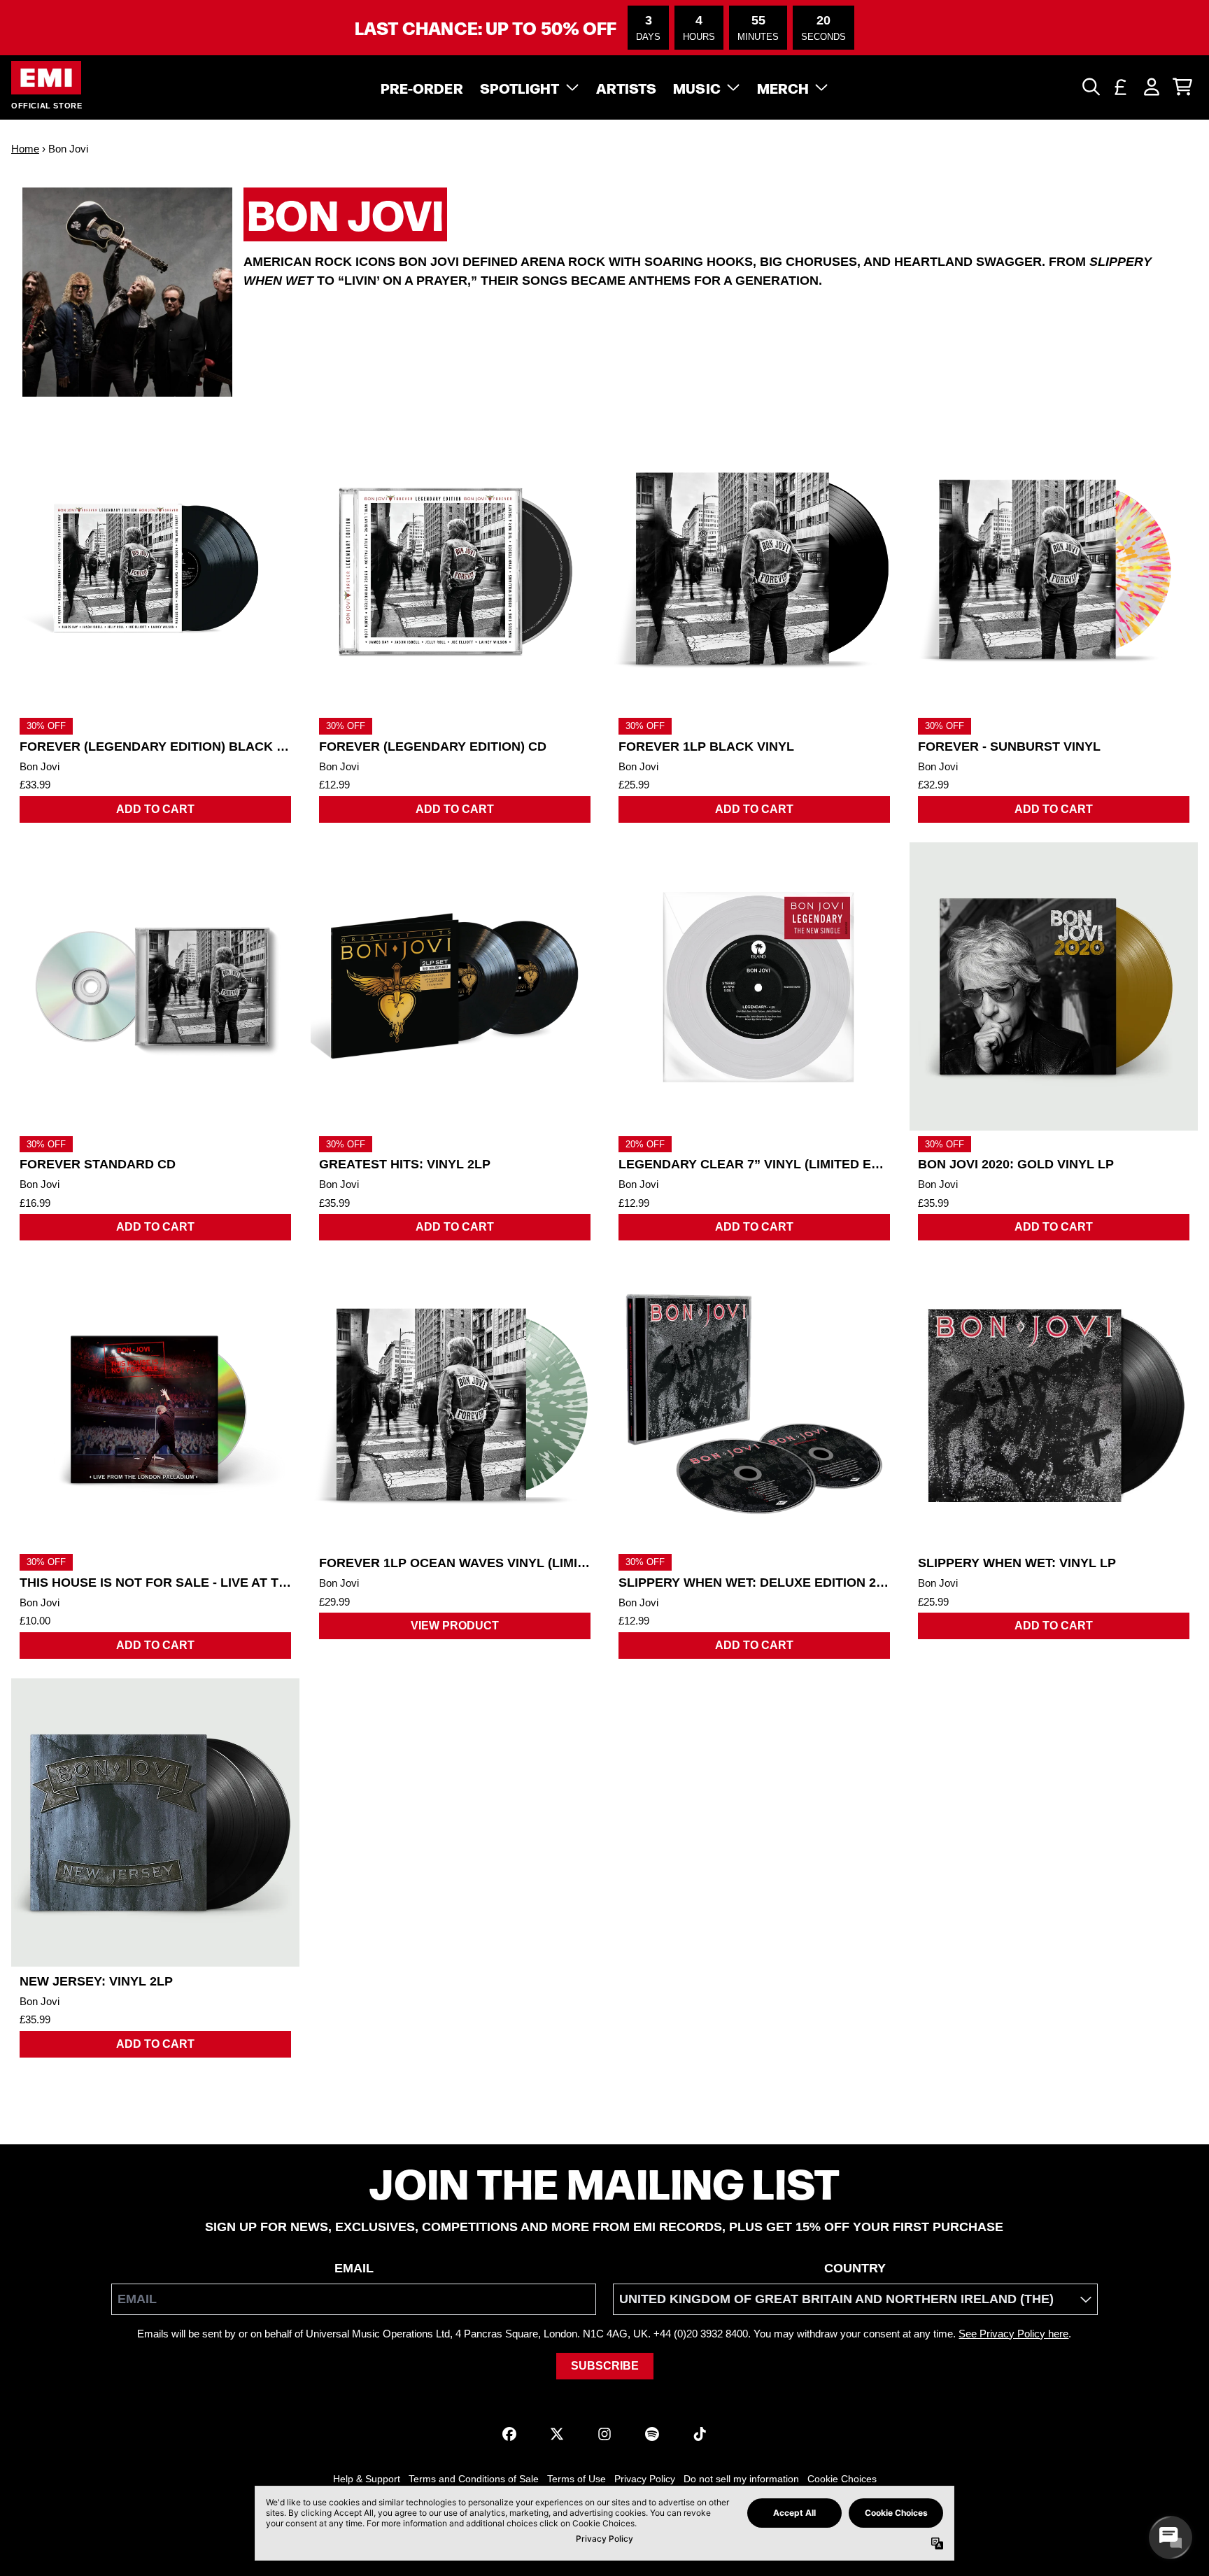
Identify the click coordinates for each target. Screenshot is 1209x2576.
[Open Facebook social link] (509, 2434)
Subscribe (605, 2366)
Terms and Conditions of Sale (474, 2479)
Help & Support (367, 2479)
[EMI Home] (46, 78)
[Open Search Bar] (1090, 87)
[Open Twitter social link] (557, 2434)
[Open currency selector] (1121, 87)
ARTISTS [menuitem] (627, 87)
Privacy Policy (645, 2479)
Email (354, 2268)
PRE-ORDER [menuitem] (422, 87)
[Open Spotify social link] (652, 2434)
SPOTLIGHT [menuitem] (520, 87)
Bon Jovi (40, 766)
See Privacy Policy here (1013, 2334)
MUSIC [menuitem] (697, 87)
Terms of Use (577, 2479)
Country (855, 2268)
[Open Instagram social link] (604, 2434)
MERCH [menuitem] (783, 87)
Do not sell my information (741, 2479)
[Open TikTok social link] (700, 2434)
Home (25, 149)
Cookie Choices (842, 2479)
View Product (455, 1626)
